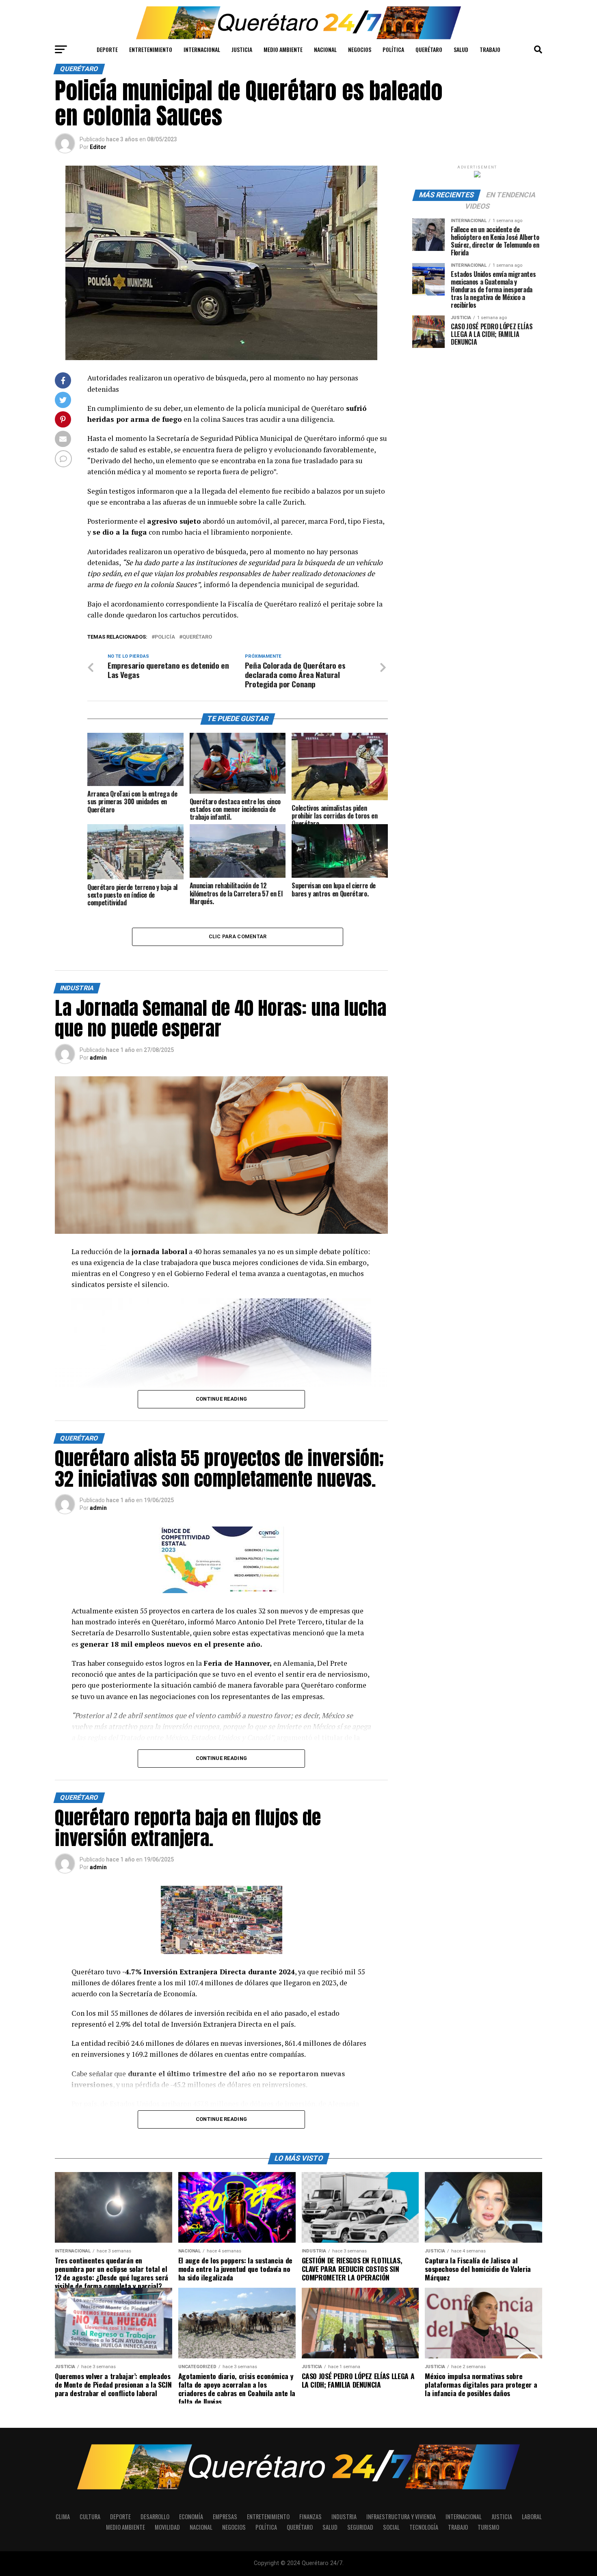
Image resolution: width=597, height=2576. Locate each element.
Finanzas (310, 2517)
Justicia (242, 49)
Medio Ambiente (283, 49)
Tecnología (424, 2527)
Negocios (360, 49)
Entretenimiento (151, 49)
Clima (63, 2517)
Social (391, 2527)
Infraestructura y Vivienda (401, 2517)
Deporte (107, 49)
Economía (191, 2517)
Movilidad (167, 2527)
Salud (461, 49)
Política (393, 49)
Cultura (90, 2517)
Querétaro (429, 49)
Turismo (488, 2527)
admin (98, 1058)
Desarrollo (155, 2517)
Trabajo (490, 49)
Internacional (202, 49)
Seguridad (360, 2527)
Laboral (532, 2517)
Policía (165, 637)
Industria (344, 2517)
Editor (98, 147)
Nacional (325, 49)
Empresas (225, 2517)
